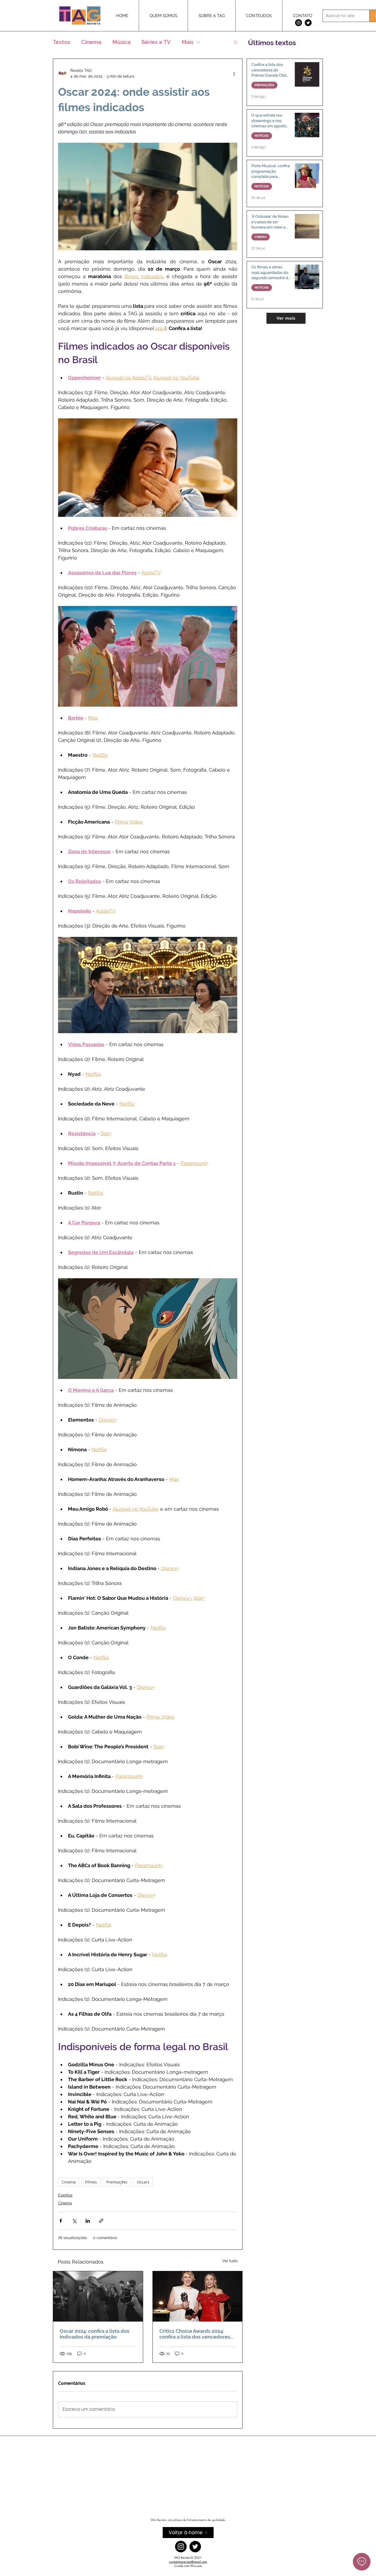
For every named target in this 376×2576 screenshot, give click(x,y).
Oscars (143, 2182)
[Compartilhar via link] (101, 2221)
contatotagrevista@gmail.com (188, 2562)
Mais (188, 42)
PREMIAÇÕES (264, 85)
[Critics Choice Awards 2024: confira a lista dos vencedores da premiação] (198, 2296)
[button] (235, 42)
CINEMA (261, 237)
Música (121, 42)
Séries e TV (156, 42)
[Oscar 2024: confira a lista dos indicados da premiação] (98, 2296)
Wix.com (196, 2566)
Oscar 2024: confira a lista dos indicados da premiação (95, 2334)
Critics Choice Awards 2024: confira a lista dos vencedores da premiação (195, 2334)
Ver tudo (230, 2261)
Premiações (117, 2182)
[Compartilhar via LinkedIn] (88, 2221)
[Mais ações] (234, 73)
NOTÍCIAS (262, 136)
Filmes (91, 2182)
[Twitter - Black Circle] (308, 23)
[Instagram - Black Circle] (299, 23)
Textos (62, 42)
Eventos (65, 2195)
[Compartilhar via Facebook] (61, 2221)
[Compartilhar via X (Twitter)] (74, 2221)
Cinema (91, 42)
